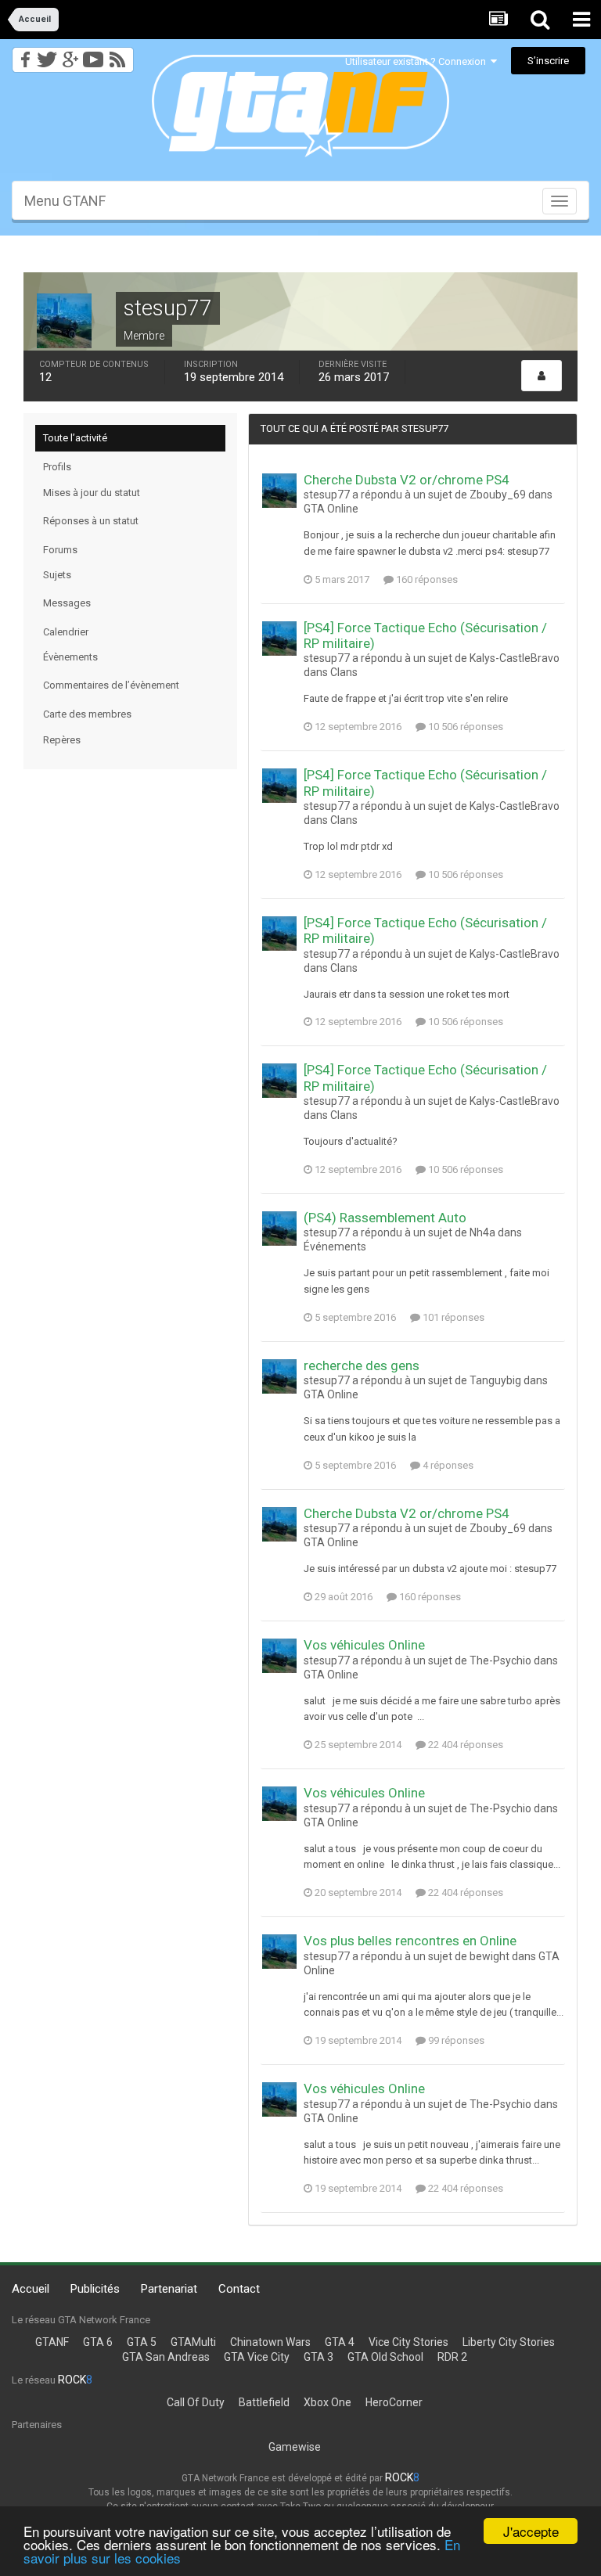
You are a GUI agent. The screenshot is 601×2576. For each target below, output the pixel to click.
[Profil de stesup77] (542, 376)
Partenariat (169, 2289)
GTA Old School (385, 2357)
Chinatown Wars (270, 2342)
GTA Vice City (257, 2357)
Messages (67, 603)
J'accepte (531, 2531)
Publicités (95, 2289)
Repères (62, 740)
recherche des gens (362, 1365)
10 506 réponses (464, 727)
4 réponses (447, 1465)
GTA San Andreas (166, 2357)
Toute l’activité (75, 438)
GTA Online (331, 509)
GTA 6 (98, 2342)
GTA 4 (340, 2342)
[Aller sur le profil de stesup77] (279, 491)
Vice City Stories (408, 2342)
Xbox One (327, 2402)
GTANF (52, 2342)
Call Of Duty (196, 2402)
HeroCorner (394, 2402)
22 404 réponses (464, 1745)
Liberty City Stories (509, 2342)
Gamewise (295, 2447)
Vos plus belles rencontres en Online (410, 1941)
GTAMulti (193, 2342)
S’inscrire (548, 61)
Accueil (31, 2289)
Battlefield (264, 2402)
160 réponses (426, 579)
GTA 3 (318, 2357)
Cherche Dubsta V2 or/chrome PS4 (407, 480)
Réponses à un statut (91, 521)
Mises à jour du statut (92, 493)
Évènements (70, 657)
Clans (344, 672)
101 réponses (452, 1317)
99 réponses (455, 2040)
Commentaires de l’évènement (111, 685)
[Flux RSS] (120, 55)
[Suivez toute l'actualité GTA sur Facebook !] (23, 55)
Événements (335, 1247)
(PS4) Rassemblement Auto (385, 1218)
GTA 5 (142, 2342)
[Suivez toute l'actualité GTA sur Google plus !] (70, 55)
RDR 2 (452, 2357)
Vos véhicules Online (364, 1645)
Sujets (57, 575)
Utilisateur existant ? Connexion (418, 61)
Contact (239, 2289)
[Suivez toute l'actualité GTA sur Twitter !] (47, 55)
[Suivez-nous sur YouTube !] (94, 55)
